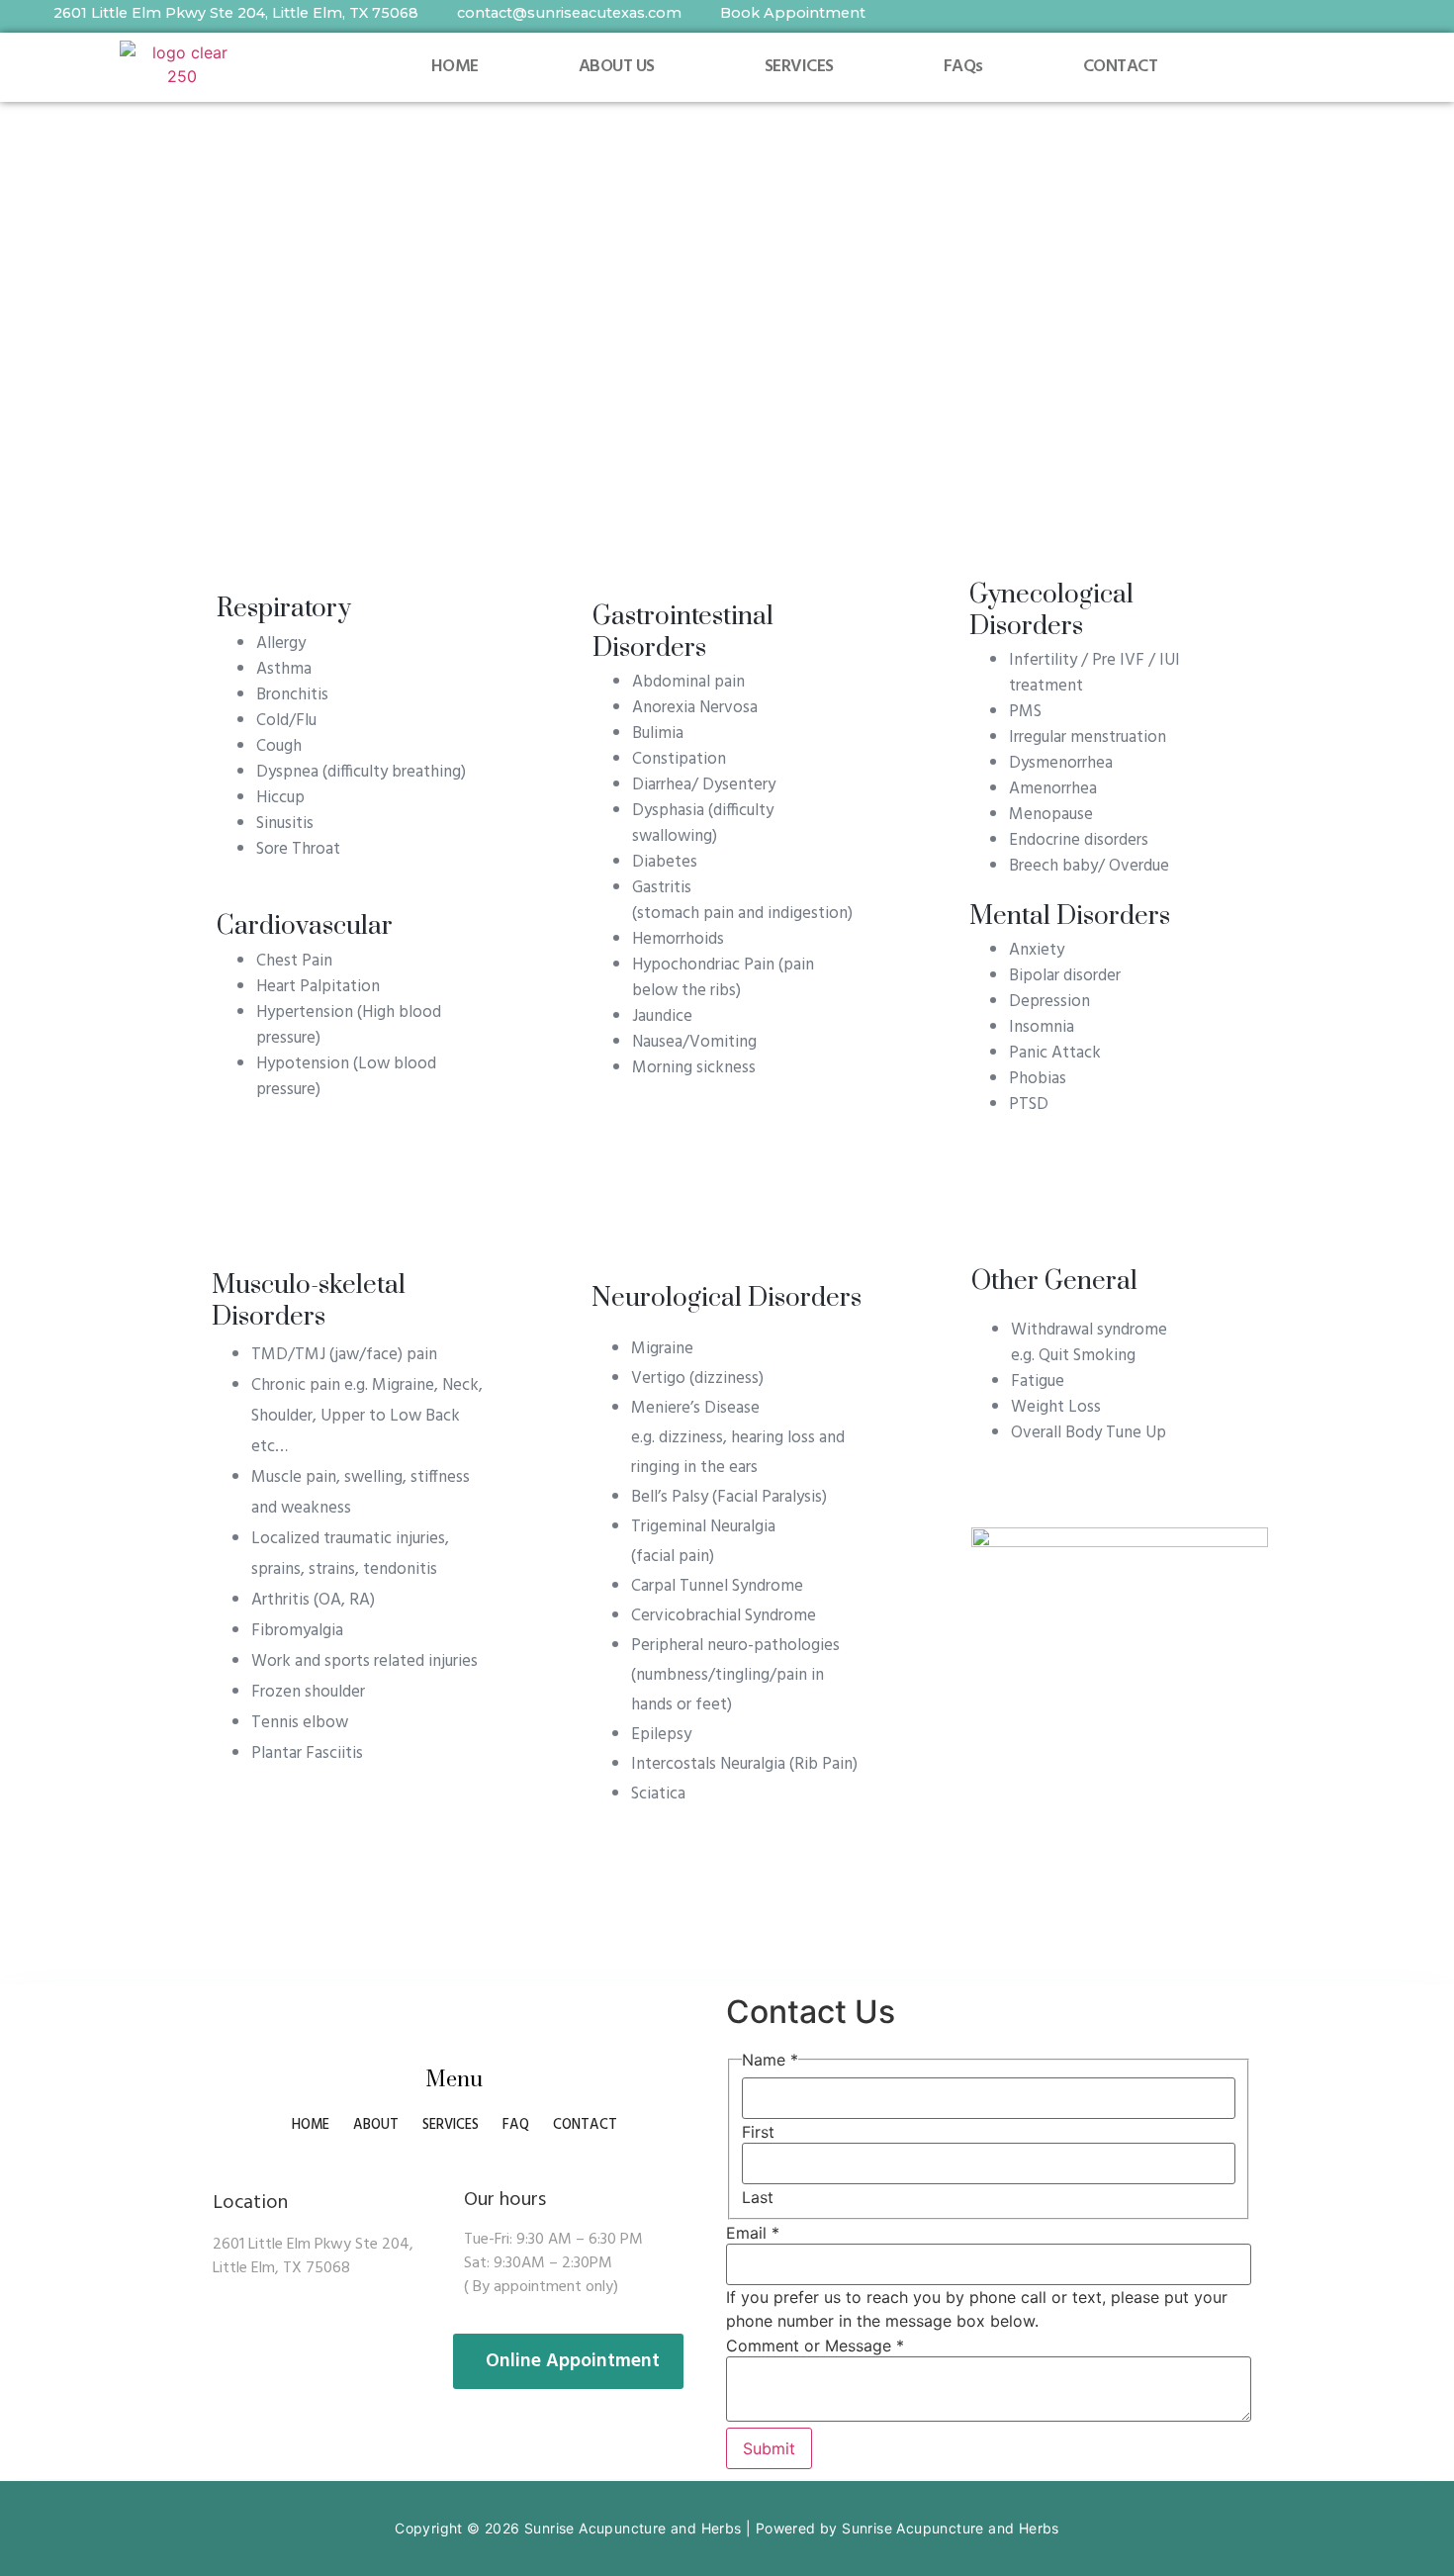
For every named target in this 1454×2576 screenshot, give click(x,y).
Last (758, 2197)
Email (753, 2233)
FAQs (963, 67)
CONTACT (1121, 67)
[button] (621, 67)
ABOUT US (617, 67)
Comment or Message (815, 2346)
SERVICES (799, 67)
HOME (455, 67)
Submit (769, 2448)
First (758, 2132)
